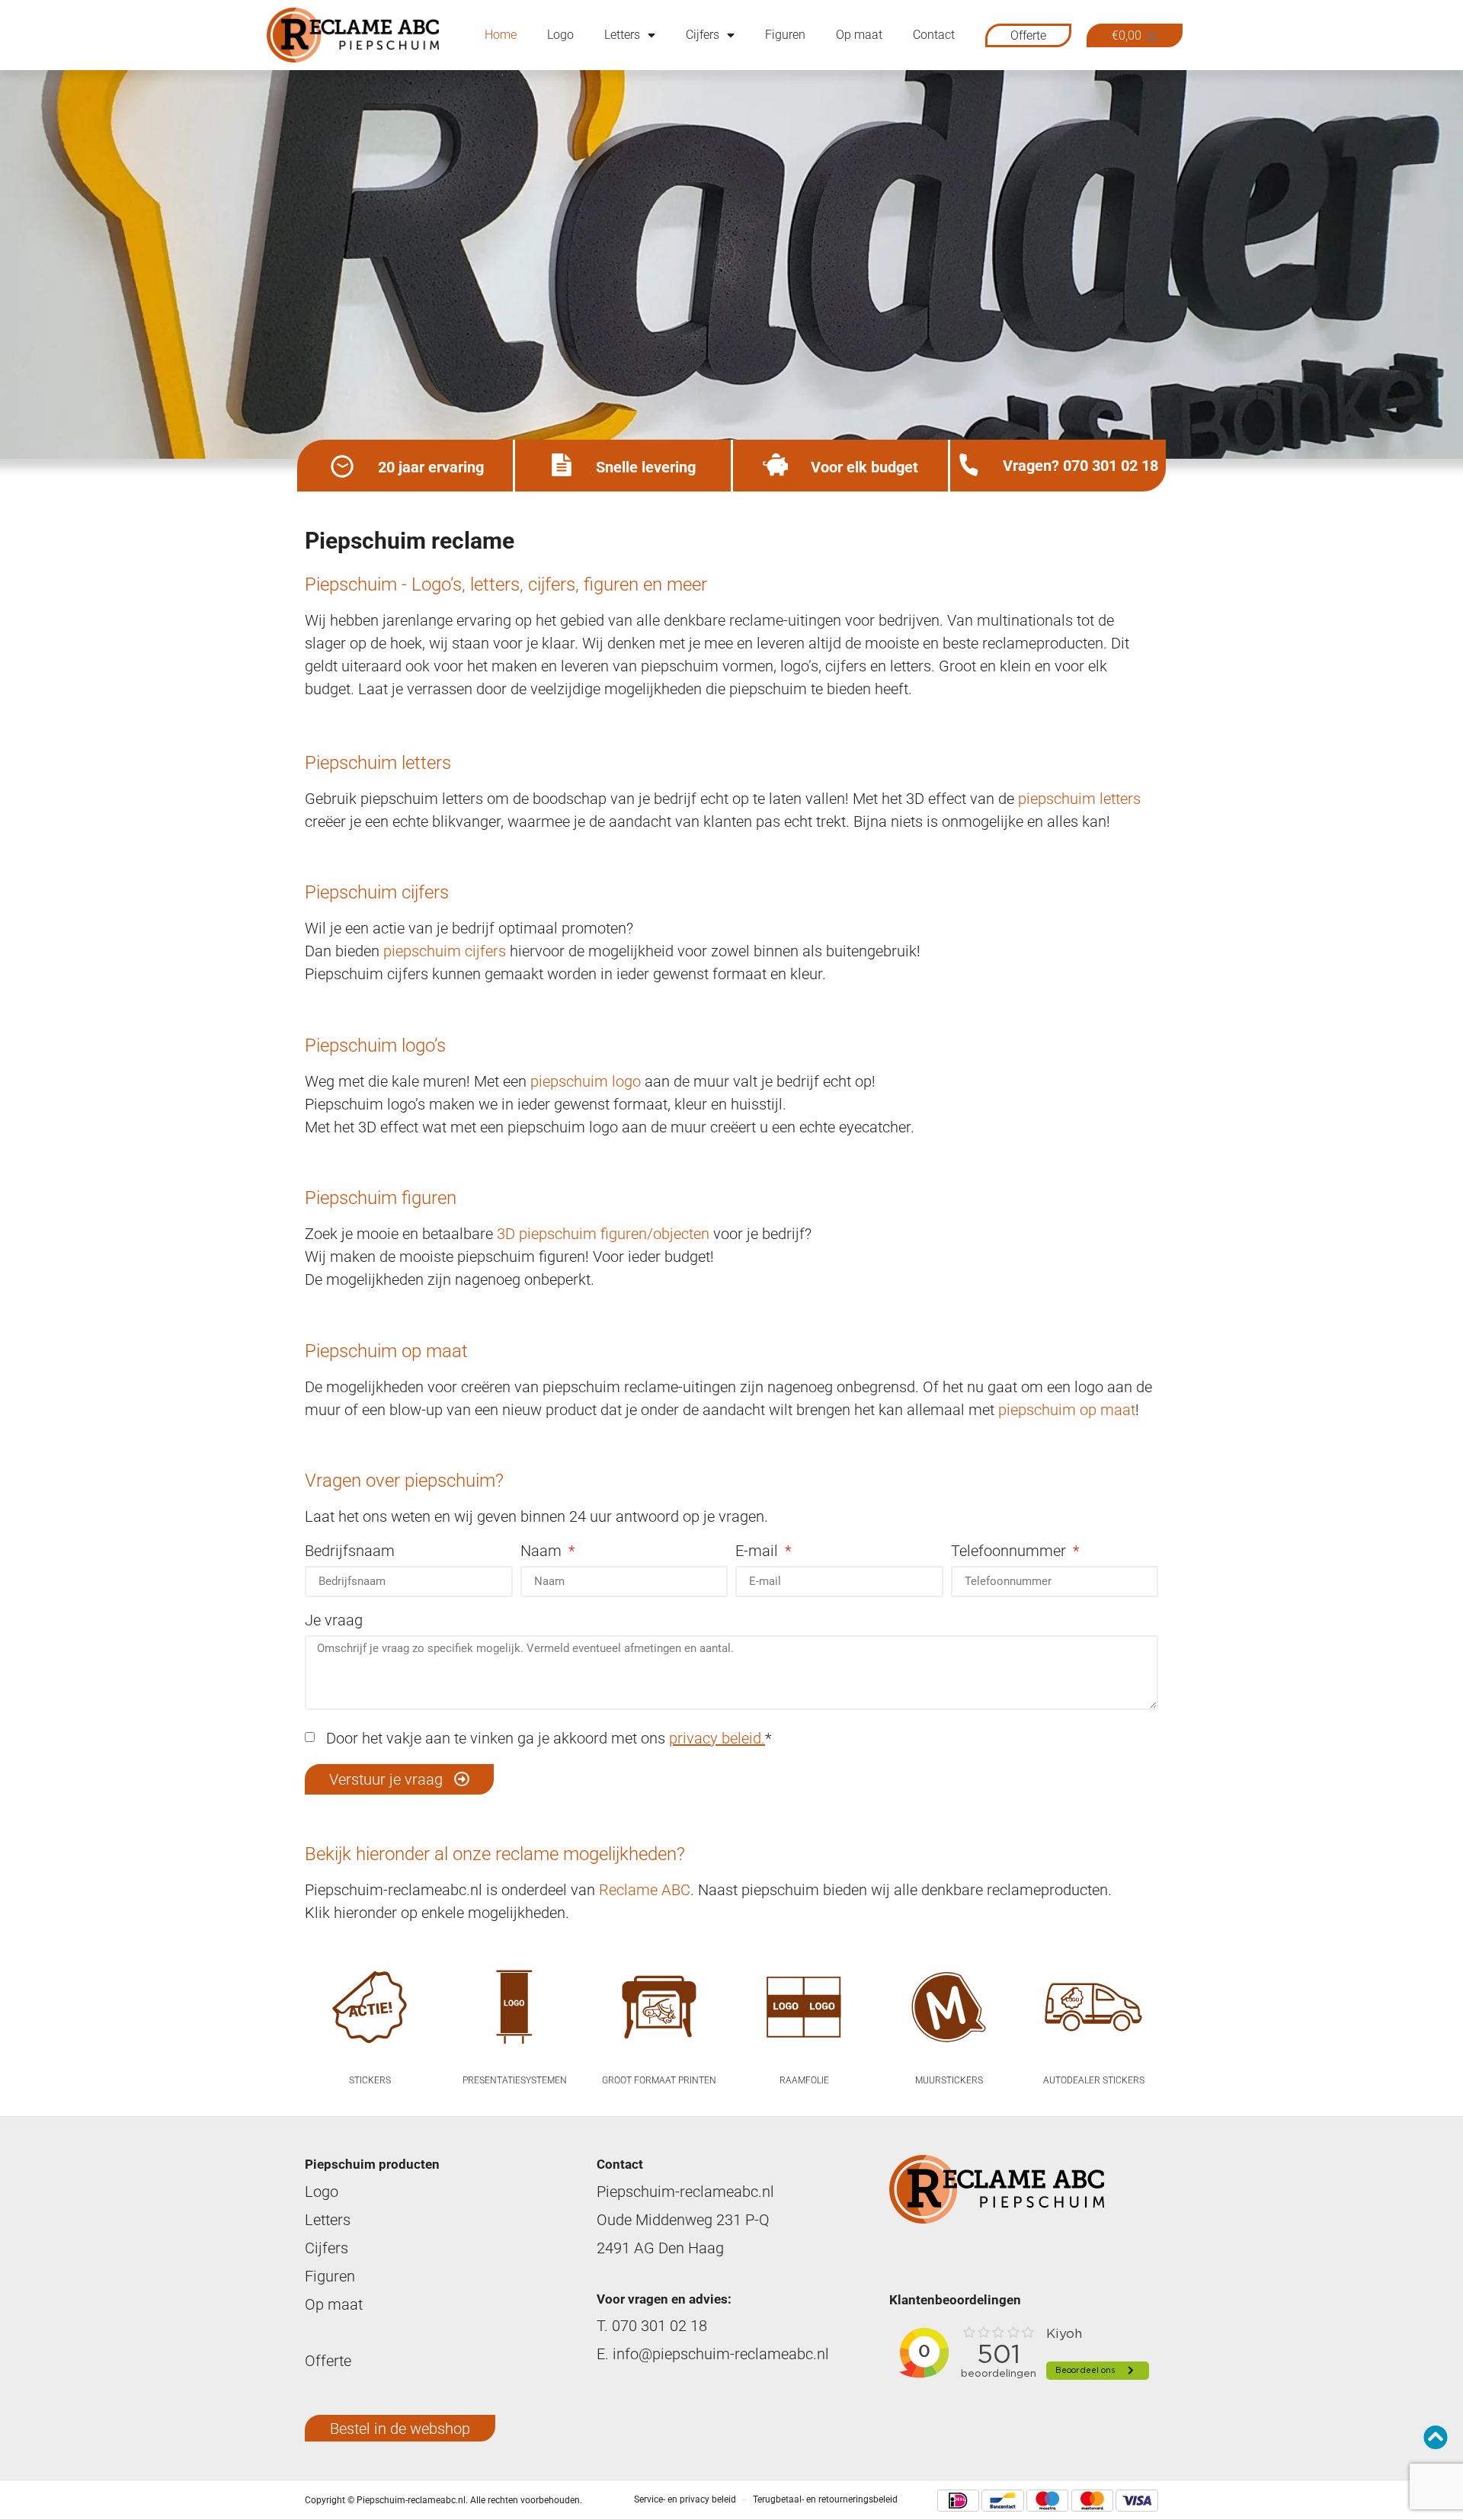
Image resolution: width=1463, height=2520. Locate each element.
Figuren (785, 35)
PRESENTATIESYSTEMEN (515, 2080)
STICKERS (370, 2080)
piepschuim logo (586, 1081)
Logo (560, 35)
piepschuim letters (1079, 799)
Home (501, 35)
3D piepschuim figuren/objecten (603, 1234)
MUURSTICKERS (949, 2080)
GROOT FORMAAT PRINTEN (659, 2080)
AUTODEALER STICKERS (1094, 2080)
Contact (934, 35)
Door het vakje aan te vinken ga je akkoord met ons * (545, 1738)
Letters (622, 35)
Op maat (859, 35)
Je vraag (334, 1621)
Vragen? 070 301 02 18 (1080, 466)
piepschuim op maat (1067, 1410)
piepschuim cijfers (445, 951)
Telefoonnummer (1010, 1551)
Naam (543, 1551)
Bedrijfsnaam (350, 1551)
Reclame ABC (645, 1890)
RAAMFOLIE (804, 2080)
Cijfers (703, 35)
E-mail (759, 1551)
